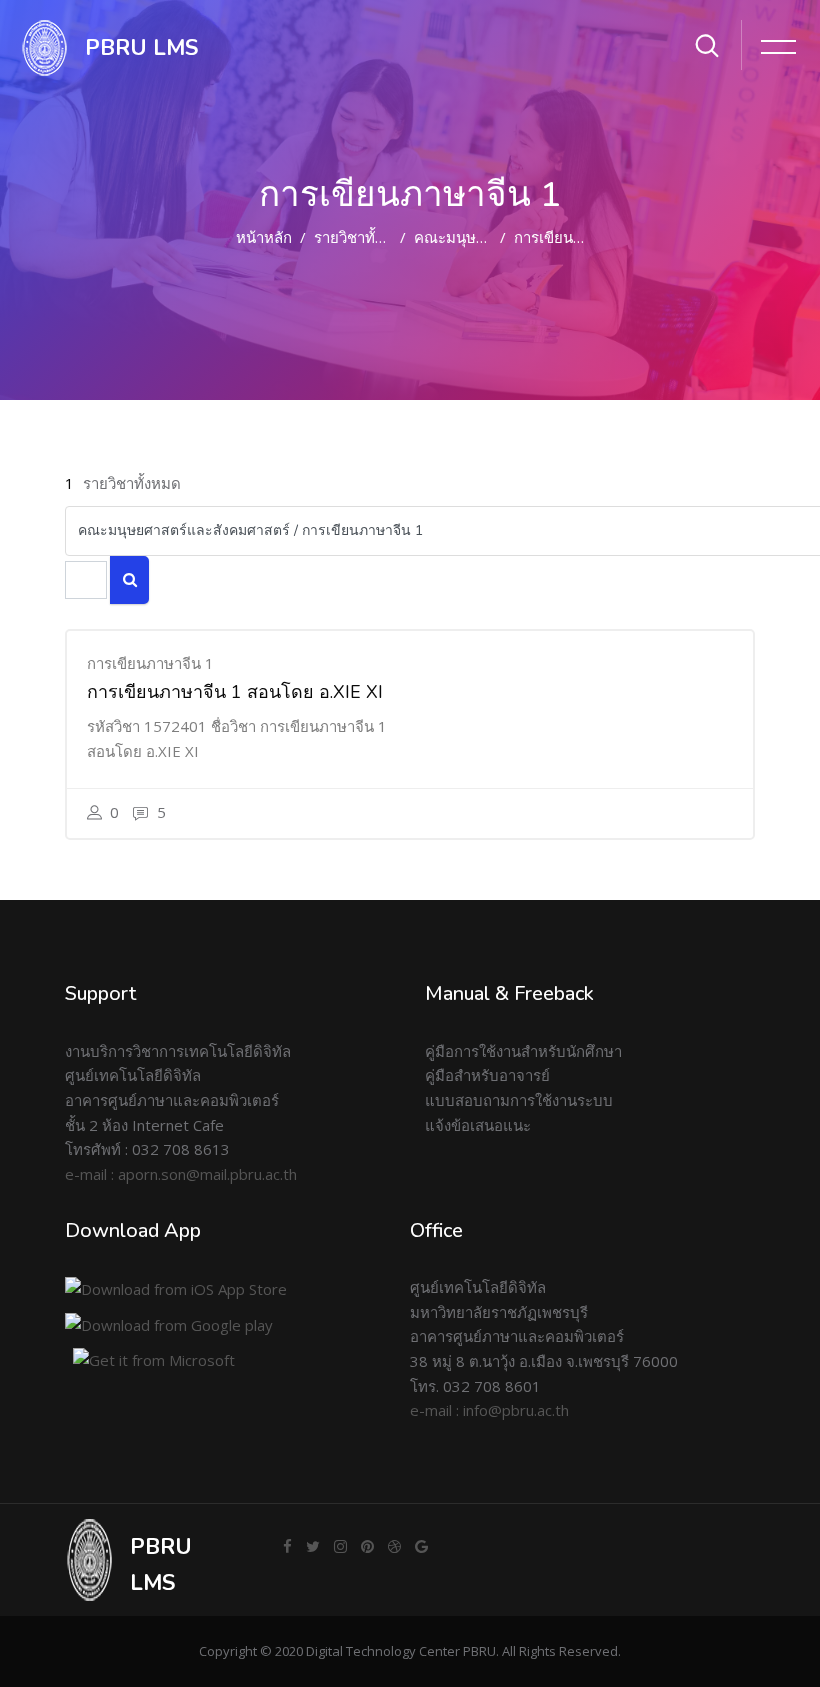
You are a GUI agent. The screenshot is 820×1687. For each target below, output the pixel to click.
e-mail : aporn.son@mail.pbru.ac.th (181, 1174)
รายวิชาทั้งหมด (363, 237)
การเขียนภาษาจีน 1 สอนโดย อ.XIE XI (235, 692)
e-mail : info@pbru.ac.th (489, 1410)
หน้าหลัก (264, 237)
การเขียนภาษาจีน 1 (577, 237)
